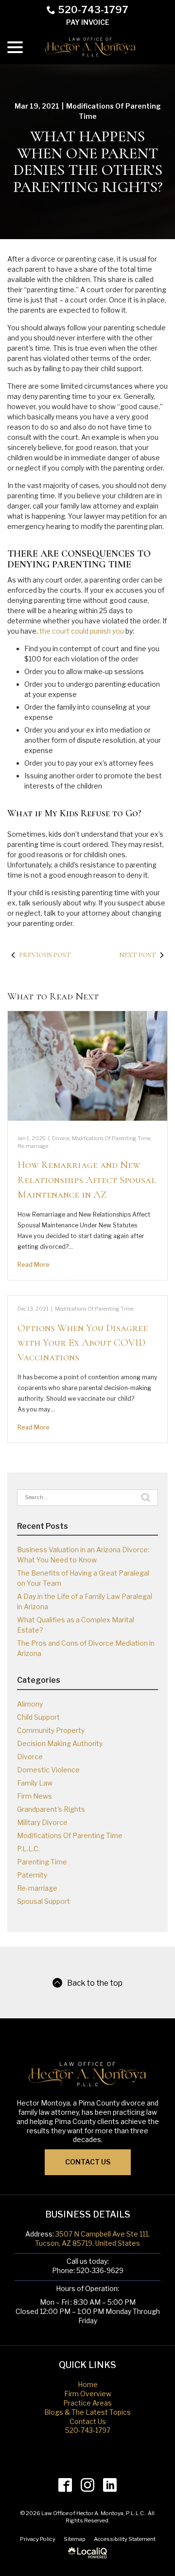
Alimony (30, 1704)
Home (88, 2384)
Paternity (32, 1875)
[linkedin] (110, 2485)
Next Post (138, 955)
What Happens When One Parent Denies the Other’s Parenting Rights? (88, 162)
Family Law (35, 1783)
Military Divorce (42, 1822)
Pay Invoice (88, 22)
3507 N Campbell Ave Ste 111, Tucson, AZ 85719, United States (92, 2238)
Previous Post (45, 955)
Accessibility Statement (125, 2539)
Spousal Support (44, 1901)
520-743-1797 (93, 10)
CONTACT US (88, 2162)
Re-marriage (33, 1146)
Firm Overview (88, 2394)
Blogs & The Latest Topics (87, 2412)
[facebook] (65, 2485)
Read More (34, 1265)
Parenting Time (42, 1862)
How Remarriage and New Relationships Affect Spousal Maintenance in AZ (87, 1180)
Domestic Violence (48, 1770)
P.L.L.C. (28, 1849)
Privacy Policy (38, 2539)
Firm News (35, 1796)
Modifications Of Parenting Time (111, 1138)
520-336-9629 (100, 2270)
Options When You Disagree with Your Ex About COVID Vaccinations (83, 1343)
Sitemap (75, 2539)
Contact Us (88, 2421)
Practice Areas (87, 2403)
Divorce (61, 1138)
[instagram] (88, 2485)
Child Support (38, 1717)
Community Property (51, 1730)
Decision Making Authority (60, 1743)
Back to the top (95, 1983)
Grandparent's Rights (51, 1809)
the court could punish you (82, 631)
